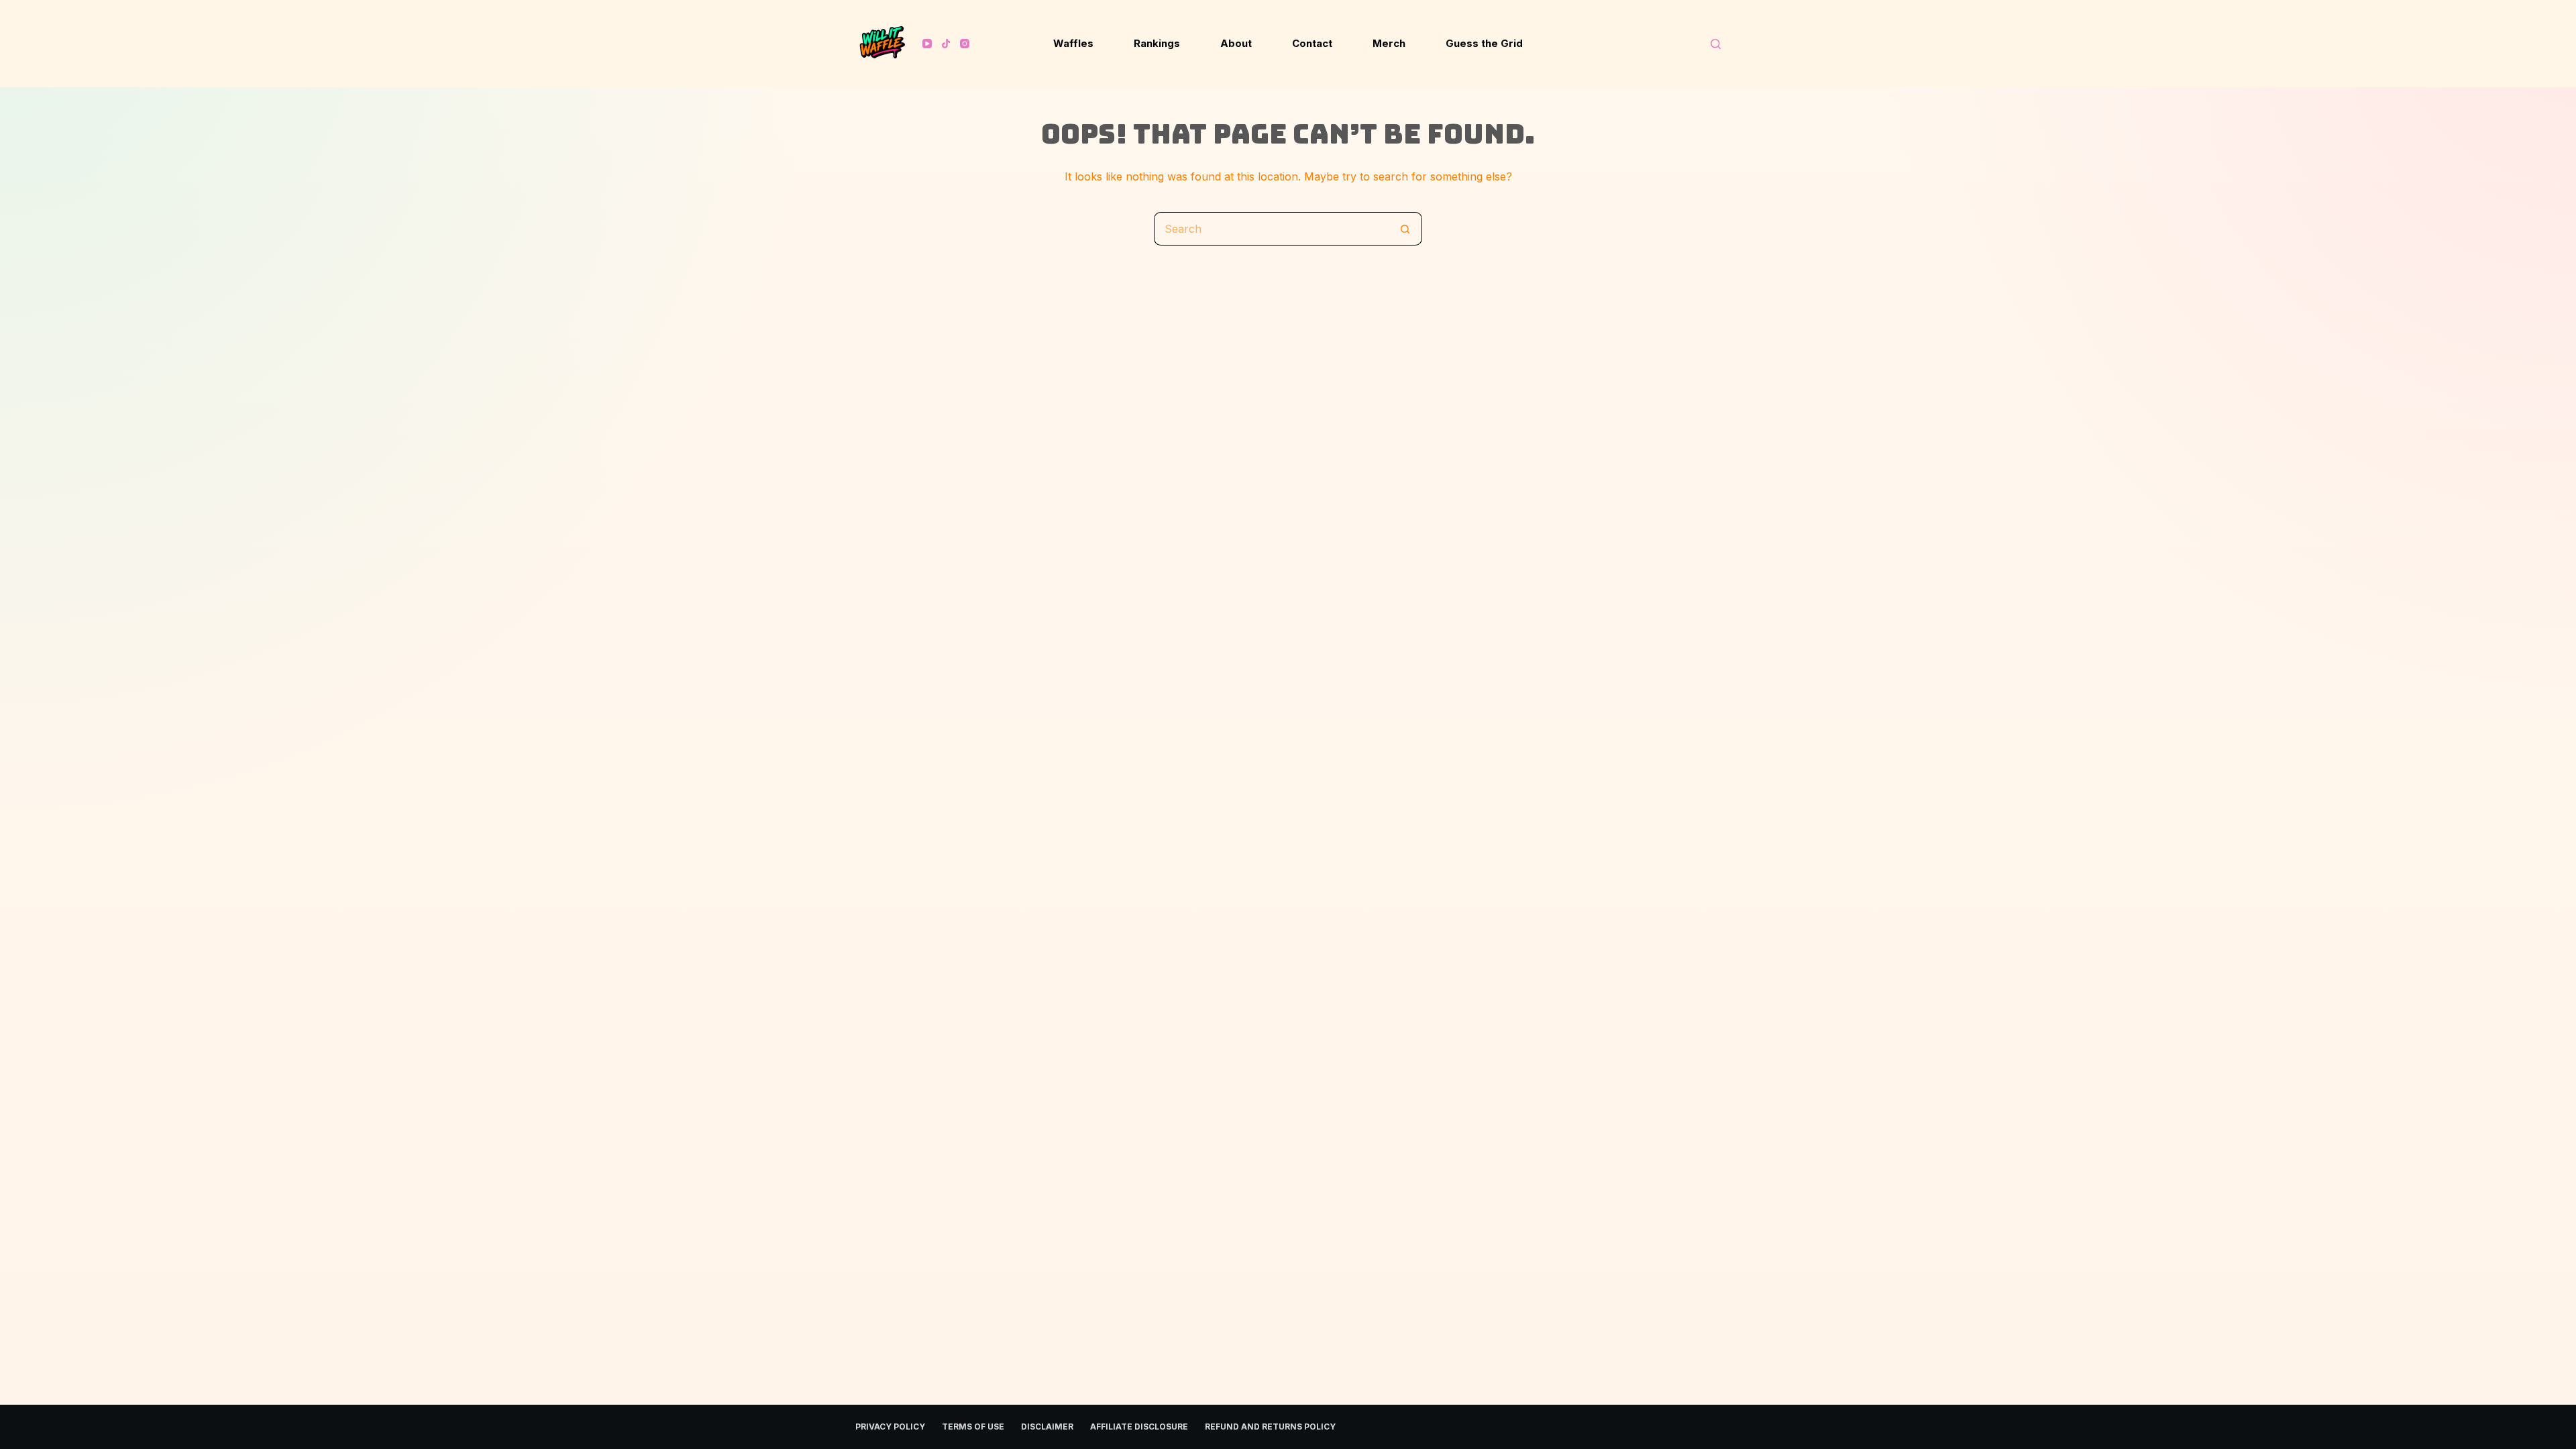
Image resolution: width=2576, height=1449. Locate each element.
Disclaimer (1047, 1427)
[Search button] (1405, 229)
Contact (1312, 43)
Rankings (1157, 43)
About (1236, 43)
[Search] (1716, 44)
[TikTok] (946, 44)
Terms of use (973, 1427)
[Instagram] (965, 44)
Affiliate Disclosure (1139, 1427)
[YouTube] (927, 44)
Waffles (1073, 43)
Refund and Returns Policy (1270, 1427)
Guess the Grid (1484, 43)
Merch (1389, 43)
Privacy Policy (890, 1427)
